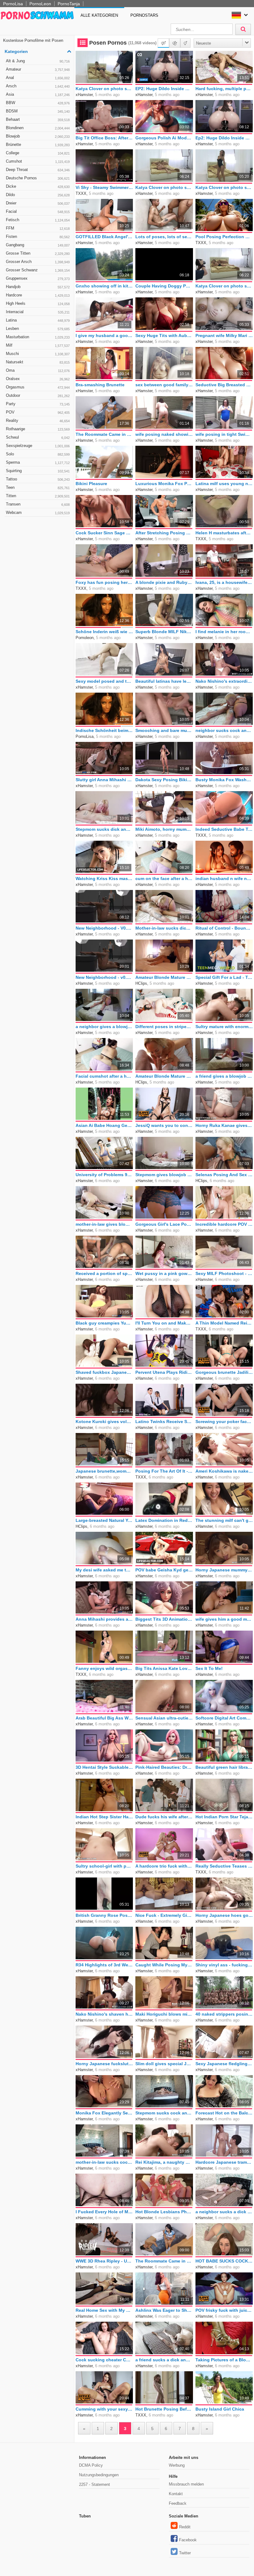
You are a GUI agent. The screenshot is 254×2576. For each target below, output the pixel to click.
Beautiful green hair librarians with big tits (224, 1767)
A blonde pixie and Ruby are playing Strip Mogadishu (164, 582)
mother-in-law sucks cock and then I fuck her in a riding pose (104, 2162)
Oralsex (38, 379)
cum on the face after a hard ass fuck (164, 878)
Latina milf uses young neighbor (224, 484)
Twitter (185, 2553)
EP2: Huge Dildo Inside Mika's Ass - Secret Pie (164, 89)
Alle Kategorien (99, 15)
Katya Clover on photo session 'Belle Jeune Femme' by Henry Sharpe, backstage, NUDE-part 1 (224, 286)
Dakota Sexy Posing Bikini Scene (164, 780)
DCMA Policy (91, 2465)
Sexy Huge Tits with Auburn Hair (164, 335)
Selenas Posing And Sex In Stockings (224, 1175)
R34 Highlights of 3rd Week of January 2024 (104, 1965)
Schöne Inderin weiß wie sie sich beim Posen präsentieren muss (104, 632)
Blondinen (38, 128)
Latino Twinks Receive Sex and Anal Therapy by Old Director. (164, 1422)
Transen (38, 504)
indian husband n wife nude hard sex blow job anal (224, 878)
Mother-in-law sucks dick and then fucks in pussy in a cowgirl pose (164, 928)
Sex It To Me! (209, 1668)
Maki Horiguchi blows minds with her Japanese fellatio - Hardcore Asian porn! (164, 2014)
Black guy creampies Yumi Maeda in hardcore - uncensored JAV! (104, 1323)
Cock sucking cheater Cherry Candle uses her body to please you (104, 2360)
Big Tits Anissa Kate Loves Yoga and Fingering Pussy (164, 1668)
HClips (141, 983)
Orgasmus (38, 387)
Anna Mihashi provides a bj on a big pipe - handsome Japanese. (104, 1619)
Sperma (38, 462)
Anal (38, 78)
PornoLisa (13, 4)
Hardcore (38, 295)
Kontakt (176, 2494)
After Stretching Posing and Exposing (164, 533)
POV (38, 412)
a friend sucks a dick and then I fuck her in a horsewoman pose (164, 2360)
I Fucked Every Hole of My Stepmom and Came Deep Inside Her (104, 2212)
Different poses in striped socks (164, 1027)
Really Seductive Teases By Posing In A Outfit (224, 1866)
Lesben (38, 329)
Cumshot (38, 161)
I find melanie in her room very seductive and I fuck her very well (224, 632)
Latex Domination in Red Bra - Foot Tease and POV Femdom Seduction (164, 1520)
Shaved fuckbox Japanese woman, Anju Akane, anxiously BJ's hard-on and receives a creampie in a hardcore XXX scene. (104, 1372)
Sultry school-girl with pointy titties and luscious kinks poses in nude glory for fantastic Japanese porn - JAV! (104, 1866)
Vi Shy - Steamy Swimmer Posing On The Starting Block (104, 187)
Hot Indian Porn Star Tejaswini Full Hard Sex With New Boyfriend (224, 1817)
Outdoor (38, 395)
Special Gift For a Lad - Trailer (224, 977)
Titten (38, 496)
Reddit (185, 2527)
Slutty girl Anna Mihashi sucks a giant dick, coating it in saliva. (104, 780)
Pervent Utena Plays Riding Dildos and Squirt (164, 1372)
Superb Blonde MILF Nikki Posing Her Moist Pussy (164, 632)
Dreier (38, 203)
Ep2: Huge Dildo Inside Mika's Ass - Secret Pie (224, 138)
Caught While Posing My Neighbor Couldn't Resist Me (164, 1965)
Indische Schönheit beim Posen (104, 730)
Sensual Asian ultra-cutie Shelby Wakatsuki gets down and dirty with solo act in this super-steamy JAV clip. (164, 1718)
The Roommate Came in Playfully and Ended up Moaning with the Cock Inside (104, 434)
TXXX (81, 193)
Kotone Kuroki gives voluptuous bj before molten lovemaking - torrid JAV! (104, 1422)
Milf (38, 345)
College (38, 153)
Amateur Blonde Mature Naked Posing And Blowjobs (164, 1076)
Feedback (178, 2503)
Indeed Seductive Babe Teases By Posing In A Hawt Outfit (224, 829)
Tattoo (38, 479)
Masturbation (38, 337)
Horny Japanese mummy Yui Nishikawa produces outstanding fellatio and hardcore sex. (224, 1570)
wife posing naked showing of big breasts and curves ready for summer (164, 434)
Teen (38, 487)
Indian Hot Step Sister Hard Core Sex (104, 1817)
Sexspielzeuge (38, 446)
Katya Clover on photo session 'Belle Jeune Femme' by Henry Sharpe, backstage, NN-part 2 (104, 89)
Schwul (38, 437)
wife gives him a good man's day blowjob (224, 1619)
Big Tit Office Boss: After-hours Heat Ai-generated (104, 138)
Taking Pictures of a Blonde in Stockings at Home (224, 2360)
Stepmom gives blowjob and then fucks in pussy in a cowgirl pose (164, 1175)
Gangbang (38, 245)
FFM (38, 228)
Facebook (188, 2540)
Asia (38, 94)
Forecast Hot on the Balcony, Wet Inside (224, 2113)
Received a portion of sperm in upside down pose (104, 1273)
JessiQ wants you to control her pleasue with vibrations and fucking (164, 1125)
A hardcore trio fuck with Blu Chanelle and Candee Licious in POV (164, 1866)
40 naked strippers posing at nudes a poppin (224, 2014)
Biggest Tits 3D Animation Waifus (164, 1619)
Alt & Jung (38, 61)
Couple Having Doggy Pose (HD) (164, 286)
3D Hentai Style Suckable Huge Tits (104, 1767)
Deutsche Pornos (38, 178)
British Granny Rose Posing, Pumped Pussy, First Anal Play (104, 1915)
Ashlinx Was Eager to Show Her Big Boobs (164, 2310)
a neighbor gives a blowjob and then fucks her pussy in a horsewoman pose (104, 1027)
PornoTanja (69, 4)
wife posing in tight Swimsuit (224, 434)
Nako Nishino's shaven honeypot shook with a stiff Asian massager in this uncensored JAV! (104, 2014)
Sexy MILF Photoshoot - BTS (224, 1273)
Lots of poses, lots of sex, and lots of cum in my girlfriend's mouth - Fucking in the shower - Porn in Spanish (164, 237)
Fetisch (38, 220)
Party (38, 404)
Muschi (38, 354)
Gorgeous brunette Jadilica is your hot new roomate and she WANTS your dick (224, 1372)
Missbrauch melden (186, 2484)
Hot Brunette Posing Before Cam (164, 2409)
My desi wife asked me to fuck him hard (104, 1570)
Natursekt (38, 362)
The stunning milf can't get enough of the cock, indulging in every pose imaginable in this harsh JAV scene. (224, 1520)
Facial (38, 211)
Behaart (38, 119)
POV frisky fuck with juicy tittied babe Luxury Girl (224, 2310)
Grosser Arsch (38, 262)
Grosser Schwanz (38, 270)
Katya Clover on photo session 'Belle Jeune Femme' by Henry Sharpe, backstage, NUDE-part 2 (164, 187)
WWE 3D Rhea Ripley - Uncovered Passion (104, 2261)
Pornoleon (85, 638)
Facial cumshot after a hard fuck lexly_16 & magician (104, 1076)
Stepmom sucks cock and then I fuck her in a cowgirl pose (164, 2113)
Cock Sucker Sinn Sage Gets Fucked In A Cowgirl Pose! (104, 533)
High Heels (38, 303)
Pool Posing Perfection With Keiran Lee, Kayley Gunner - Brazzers (224, 237)
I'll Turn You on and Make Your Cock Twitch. (164, 1323)
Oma (38, 370)
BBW (38, 103)
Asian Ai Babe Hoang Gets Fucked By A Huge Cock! (104, 1125)
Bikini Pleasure (91, 484)
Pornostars (144, 15)
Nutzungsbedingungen (99, 2475)
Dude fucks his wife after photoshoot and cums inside (164, 1817)
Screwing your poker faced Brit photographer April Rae (224, 1422)
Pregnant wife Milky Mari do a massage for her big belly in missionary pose (224, 335)
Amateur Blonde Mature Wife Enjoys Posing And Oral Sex (164, 977)
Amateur (38, 69)
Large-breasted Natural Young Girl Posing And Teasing (104, 1520)
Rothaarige (38, 429)
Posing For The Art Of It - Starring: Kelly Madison (164, 1471)
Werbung (177, 2465)
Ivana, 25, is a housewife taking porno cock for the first (224, 582)
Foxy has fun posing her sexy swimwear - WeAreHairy (104, 582)
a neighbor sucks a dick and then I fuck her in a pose (224, 2212)
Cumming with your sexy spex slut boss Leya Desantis (104, 2409)
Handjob (38, 287)
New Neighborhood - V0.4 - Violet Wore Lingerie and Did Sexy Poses (104, 928)
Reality (38, 421)
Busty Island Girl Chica (220, 2409)
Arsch (38, 86)
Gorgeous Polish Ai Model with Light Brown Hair (164, 138)
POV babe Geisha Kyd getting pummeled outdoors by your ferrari (164, 1570)
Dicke (38, 186)
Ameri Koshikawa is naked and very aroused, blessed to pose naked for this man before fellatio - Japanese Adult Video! (224, 1471)
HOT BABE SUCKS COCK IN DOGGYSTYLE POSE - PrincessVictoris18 (224, 2261)
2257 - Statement (94, 2484)
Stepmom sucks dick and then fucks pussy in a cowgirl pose (104, 829)
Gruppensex (38, 278)
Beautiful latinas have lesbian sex (164, 681)
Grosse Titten (38, 253)
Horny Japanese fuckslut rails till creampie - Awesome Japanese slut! (104, 2064)
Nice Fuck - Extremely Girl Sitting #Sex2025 (164, 1915)
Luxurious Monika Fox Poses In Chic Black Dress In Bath (164, 484)
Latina (38, 320)
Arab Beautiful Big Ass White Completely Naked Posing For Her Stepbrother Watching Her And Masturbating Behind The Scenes (104, 1718)
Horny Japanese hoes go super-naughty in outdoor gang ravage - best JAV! (224, 1915)
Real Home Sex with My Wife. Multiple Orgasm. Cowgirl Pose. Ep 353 (104, 2310)
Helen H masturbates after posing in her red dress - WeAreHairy (224, 533)
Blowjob (38, 136)
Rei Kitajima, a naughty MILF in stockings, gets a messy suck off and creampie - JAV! (164, 2162)
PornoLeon (40, 4)
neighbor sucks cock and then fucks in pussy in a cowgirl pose (224, 730)
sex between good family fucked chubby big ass (164, 385)
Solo (38, 454)
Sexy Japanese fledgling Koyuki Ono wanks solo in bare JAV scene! (224, 2064)
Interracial (38, 312)
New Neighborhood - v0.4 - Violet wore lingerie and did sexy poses (104, 977)
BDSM (38, 111)
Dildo (38, 195)
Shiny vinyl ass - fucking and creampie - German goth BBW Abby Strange (224, 1965)
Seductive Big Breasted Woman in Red (224, 385)
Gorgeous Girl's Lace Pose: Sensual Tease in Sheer (164, 1224)
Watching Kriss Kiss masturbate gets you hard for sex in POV (104, 878)
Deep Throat (38, 170)
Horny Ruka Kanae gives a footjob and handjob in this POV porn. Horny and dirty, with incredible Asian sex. (224, 1125)
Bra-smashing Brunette (100, 385)
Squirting (38, 471)
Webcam (38, 513)
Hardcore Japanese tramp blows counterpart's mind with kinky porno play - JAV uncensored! (224, 2162)
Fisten (38, 237)
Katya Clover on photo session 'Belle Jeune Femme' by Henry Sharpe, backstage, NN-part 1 (224, 187)
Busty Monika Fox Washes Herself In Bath (224, 780)
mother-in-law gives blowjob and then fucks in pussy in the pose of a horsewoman (104, 1224)
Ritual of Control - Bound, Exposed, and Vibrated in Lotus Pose (224, 928)
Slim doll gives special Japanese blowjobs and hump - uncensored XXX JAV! (164, 2064)
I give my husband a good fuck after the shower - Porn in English (104, 335)
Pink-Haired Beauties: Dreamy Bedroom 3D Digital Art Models (164, 1767)
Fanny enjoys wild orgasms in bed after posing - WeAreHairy (104, 1668)
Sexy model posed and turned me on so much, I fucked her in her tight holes (104, 681)
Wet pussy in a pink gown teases (164, 1273)
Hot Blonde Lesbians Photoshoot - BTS (164, 2212)
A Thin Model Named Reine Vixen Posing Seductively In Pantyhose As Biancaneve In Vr (224, 1323)
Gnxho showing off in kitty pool (104, 286)
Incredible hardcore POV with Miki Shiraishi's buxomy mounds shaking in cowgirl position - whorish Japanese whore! (224, 1224)
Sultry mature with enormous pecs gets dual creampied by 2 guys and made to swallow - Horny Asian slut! (224, 1027)
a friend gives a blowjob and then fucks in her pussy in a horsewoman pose (224, 1076)
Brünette (38, 145)
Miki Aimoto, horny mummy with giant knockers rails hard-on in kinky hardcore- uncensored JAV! (164, 829)
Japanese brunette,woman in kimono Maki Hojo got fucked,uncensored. (104, 1471)
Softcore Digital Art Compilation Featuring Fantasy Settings (224, 1718)
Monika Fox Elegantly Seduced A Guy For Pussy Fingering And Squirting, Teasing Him (104, 2113)
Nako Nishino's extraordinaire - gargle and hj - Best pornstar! (224, 681)
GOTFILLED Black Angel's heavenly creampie (104, 237)
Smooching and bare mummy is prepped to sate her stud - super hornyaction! (164, 730)
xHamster (84, 95)
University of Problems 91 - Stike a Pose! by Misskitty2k (104, 1175)
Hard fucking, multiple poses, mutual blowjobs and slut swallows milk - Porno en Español (224, 89)
